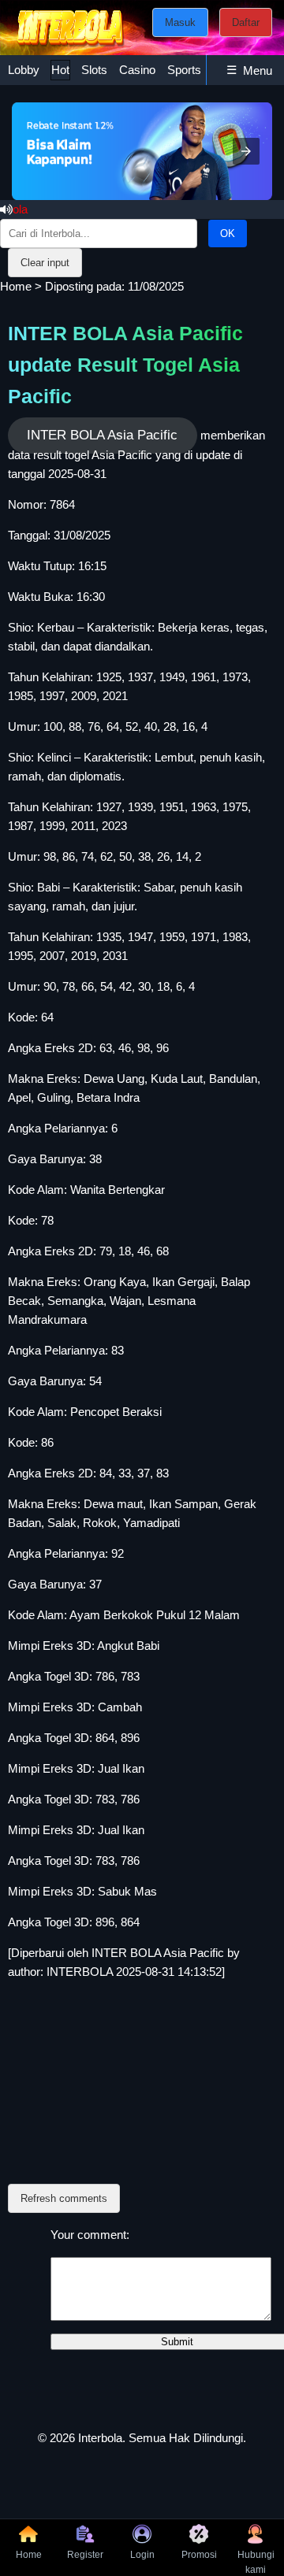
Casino (137, 70)
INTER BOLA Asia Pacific (102, 435)
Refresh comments (64, 2198)
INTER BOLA (126, 1953)
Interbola (100, 2438)
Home (16, 286)
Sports (184, 70)
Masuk (180, 22)
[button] (246, 151)
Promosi (199, 2555)
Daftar (246, 22)
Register (85, 2555)
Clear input (45, 263)
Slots (94, 70)
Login (142, 2555)
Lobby (24, 70)
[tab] (24, 70)
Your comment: (90, 2235)
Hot (60, 70)
